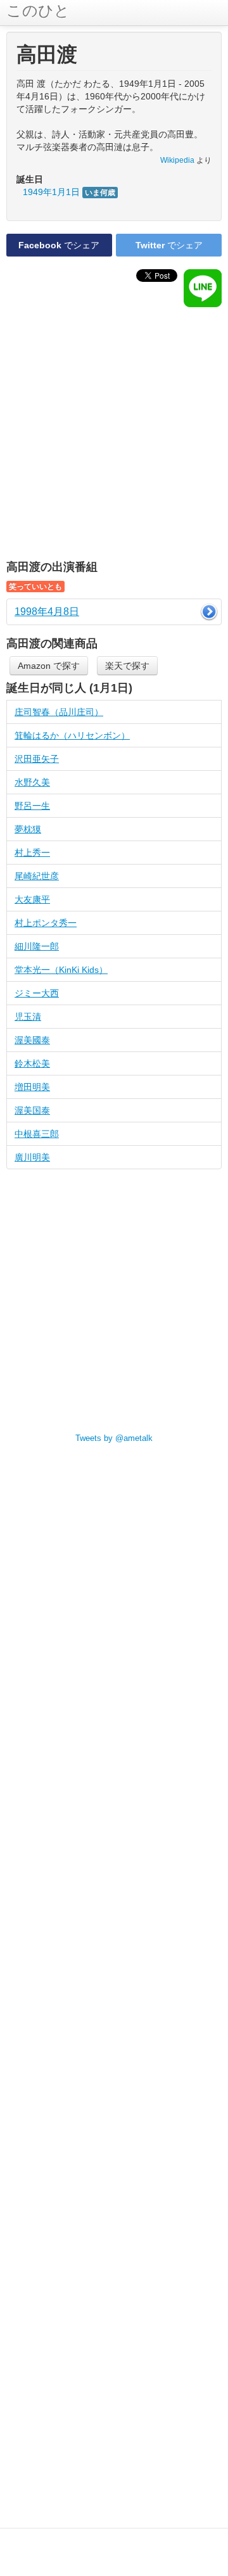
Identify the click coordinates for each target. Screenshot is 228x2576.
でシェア (59, 245)
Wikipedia (177, 160)
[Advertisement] (114, 434)
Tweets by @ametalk (114, 1438)
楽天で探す (127, 666)
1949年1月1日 (69, 192)
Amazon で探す (49, 666)
